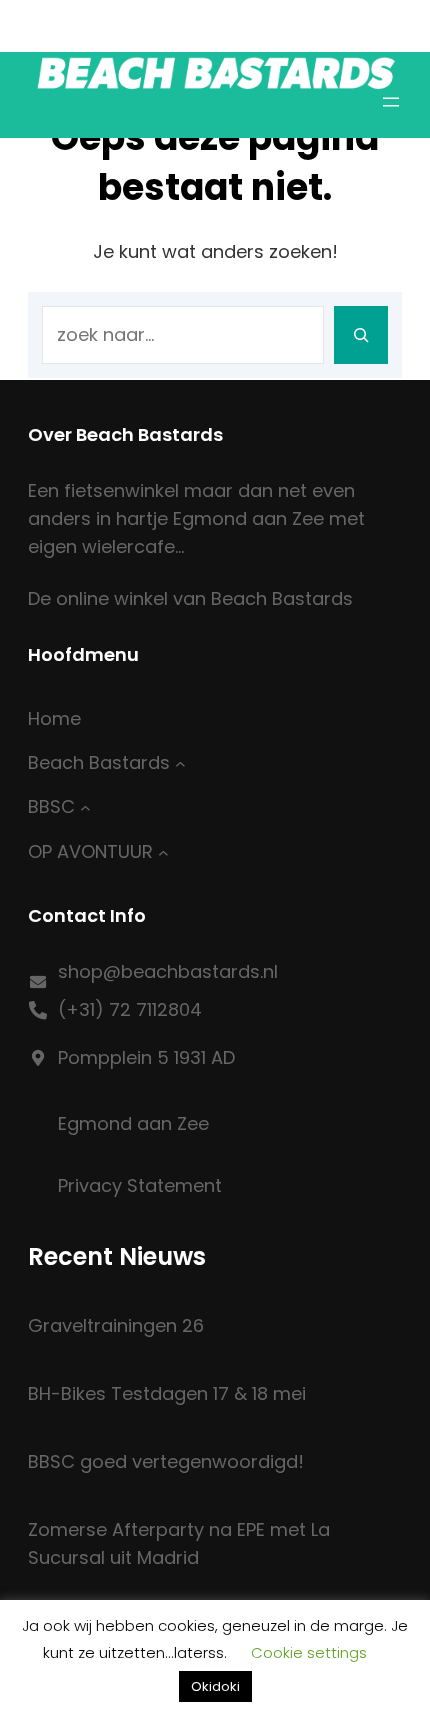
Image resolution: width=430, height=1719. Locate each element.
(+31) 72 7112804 (130, 1009)
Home (54, 718)
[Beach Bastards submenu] (180, 763)
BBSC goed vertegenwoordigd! (166, 1461)
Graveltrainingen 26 (116, 1325)
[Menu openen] (391, 102)
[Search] (361, 335)
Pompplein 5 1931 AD (146, 1057)
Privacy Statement (140, 1185)
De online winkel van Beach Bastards (190, 598)
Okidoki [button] (215, 1686)
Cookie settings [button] (309, 1652)
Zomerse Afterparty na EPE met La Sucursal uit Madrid (179, 1543)
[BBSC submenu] (85, 807)
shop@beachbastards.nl (168, 971)
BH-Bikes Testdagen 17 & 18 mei (167, 1393)
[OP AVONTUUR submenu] (163, 851)
